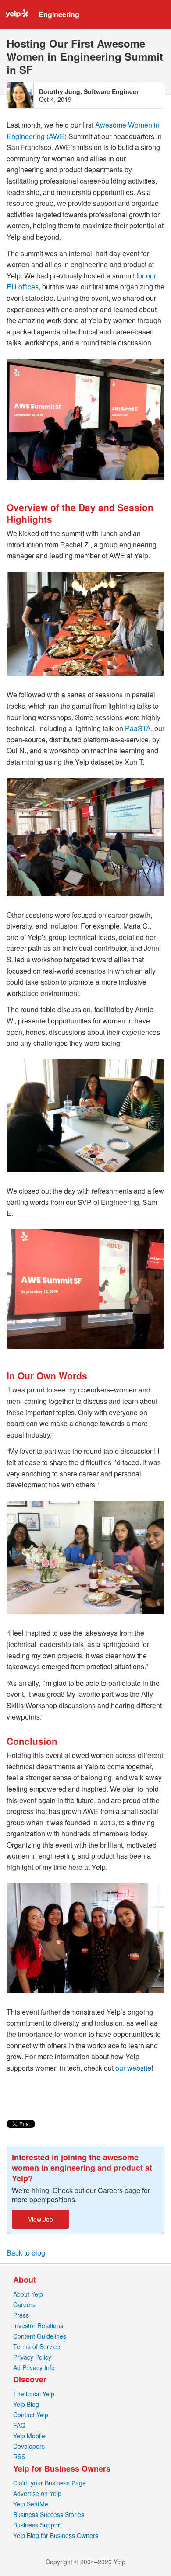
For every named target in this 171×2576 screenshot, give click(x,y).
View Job (41, 2219)
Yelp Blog (26, 2404)
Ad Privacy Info (34, 2367)
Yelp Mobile (29, 2436)
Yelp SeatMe (31, 2504)
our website (133, 2068)
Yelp (17, 14)
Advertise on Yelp (37, 2493)
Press (21, 2315)
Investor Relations (38, 2325)
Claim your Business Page (50, 2483)
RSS (19, 2457)
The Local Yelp (34, 2394)
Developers (29, 2446)
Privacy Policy (32, 2357)
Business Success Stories (49, 2514)
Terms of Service (37, 2346)
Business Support (37, 2525)
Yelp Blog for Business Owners (56, 2535)
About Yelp (28, 2294)
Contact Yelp (31, 2415)
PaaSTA (138, 728)
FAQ (19, 2425)
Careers (24, 2304)
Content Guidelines (40, 2336)
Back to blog (26, 2253)
